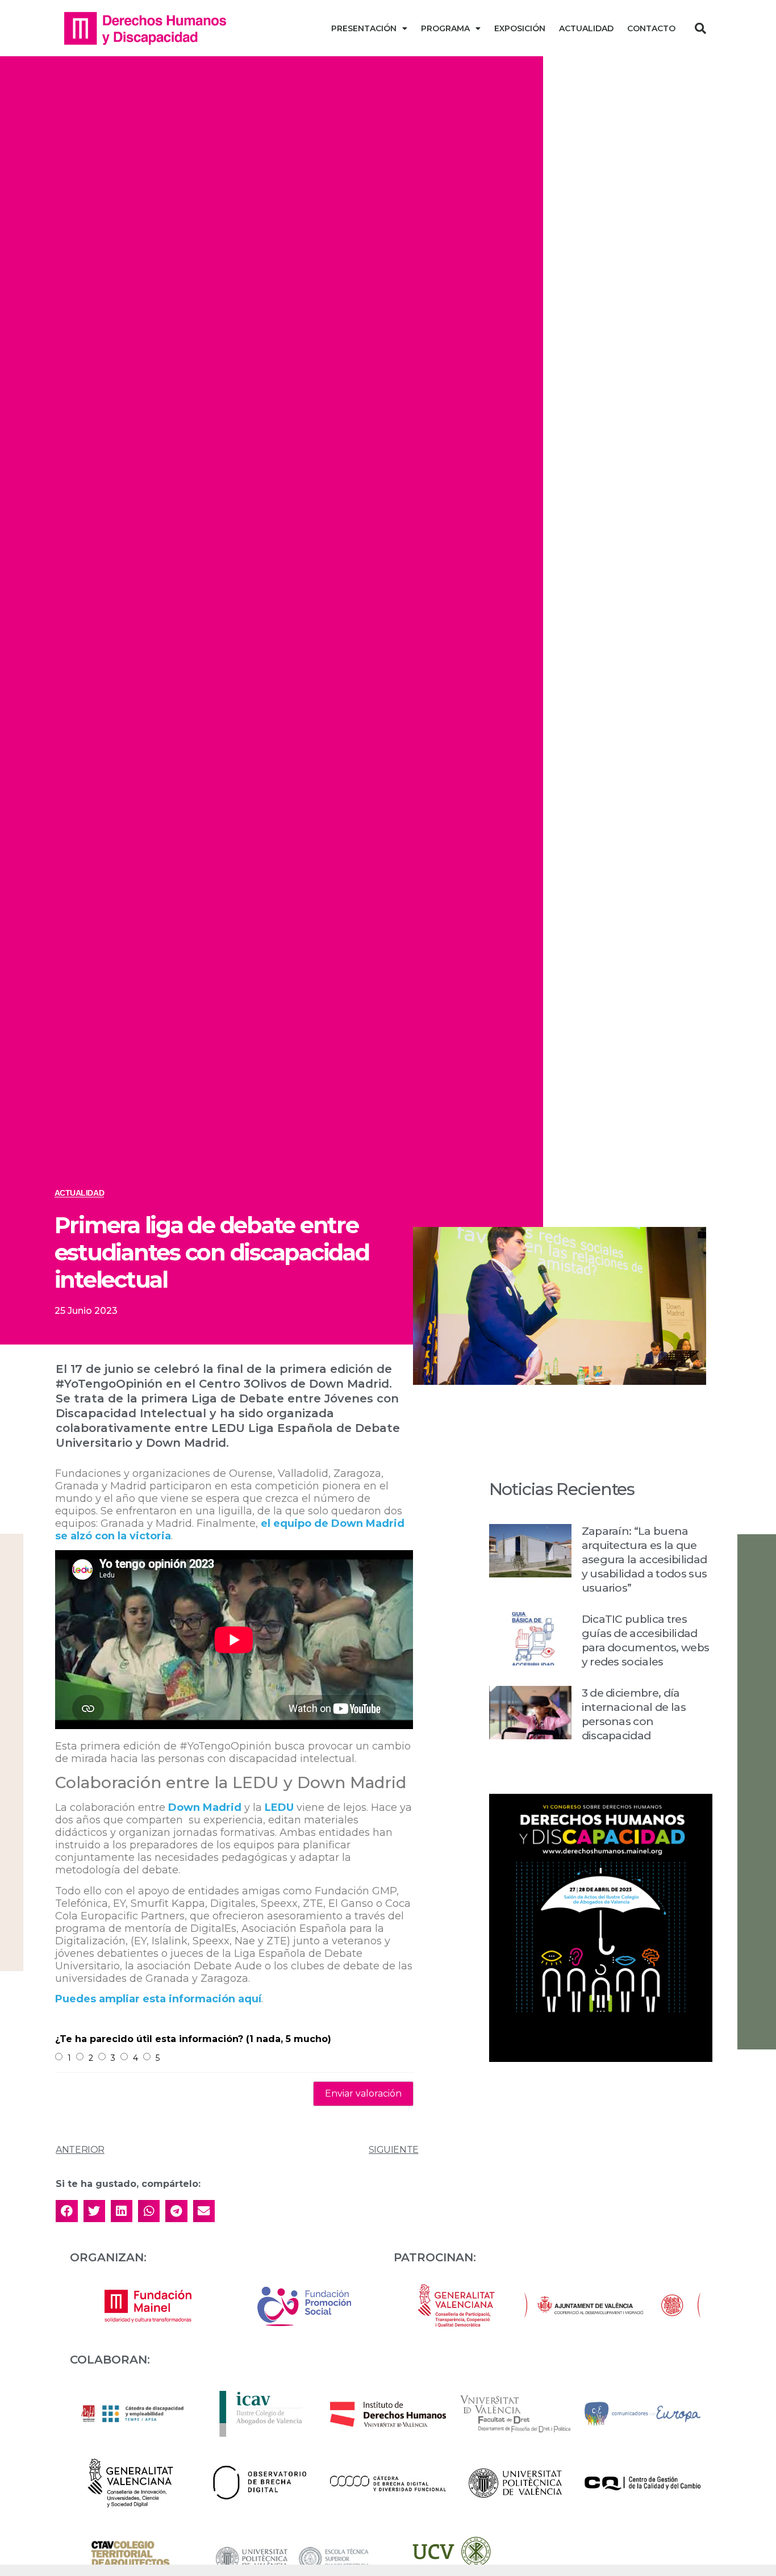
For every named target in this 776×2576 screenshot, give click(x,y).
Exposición (520, 28)
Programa (445, 28)
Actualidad (586, 28)
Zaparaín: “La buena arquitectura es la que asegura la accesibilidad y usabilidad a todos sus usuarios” (644, 1560)
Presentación (364, 28)
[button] (700, 28)
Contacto (651, 28)
